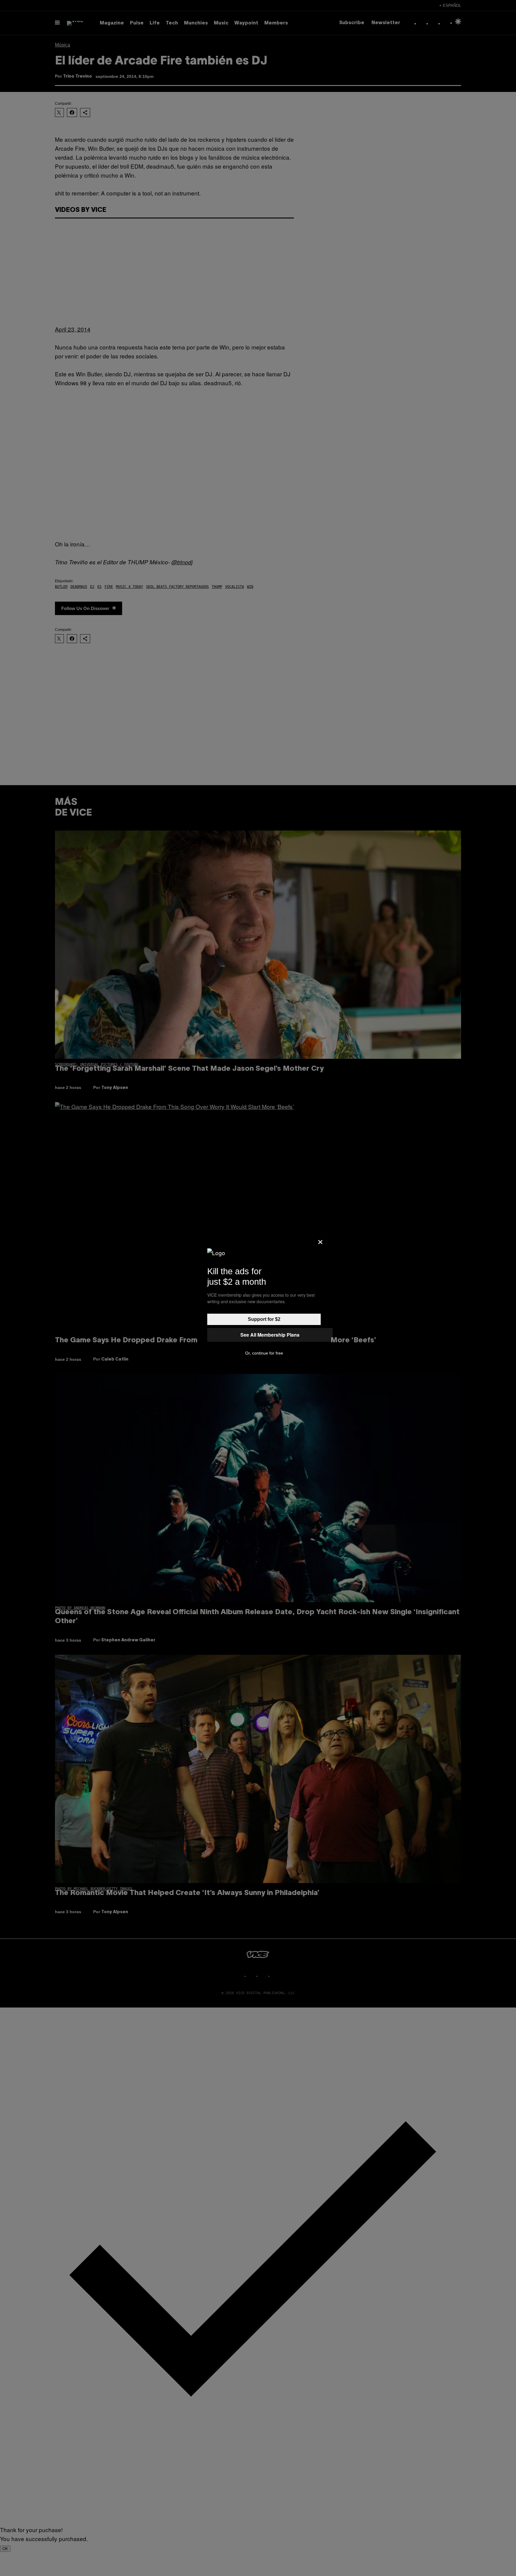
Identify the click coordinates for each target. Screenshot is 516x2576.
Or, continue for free (264, 1353)
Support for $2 (264, 1319)
